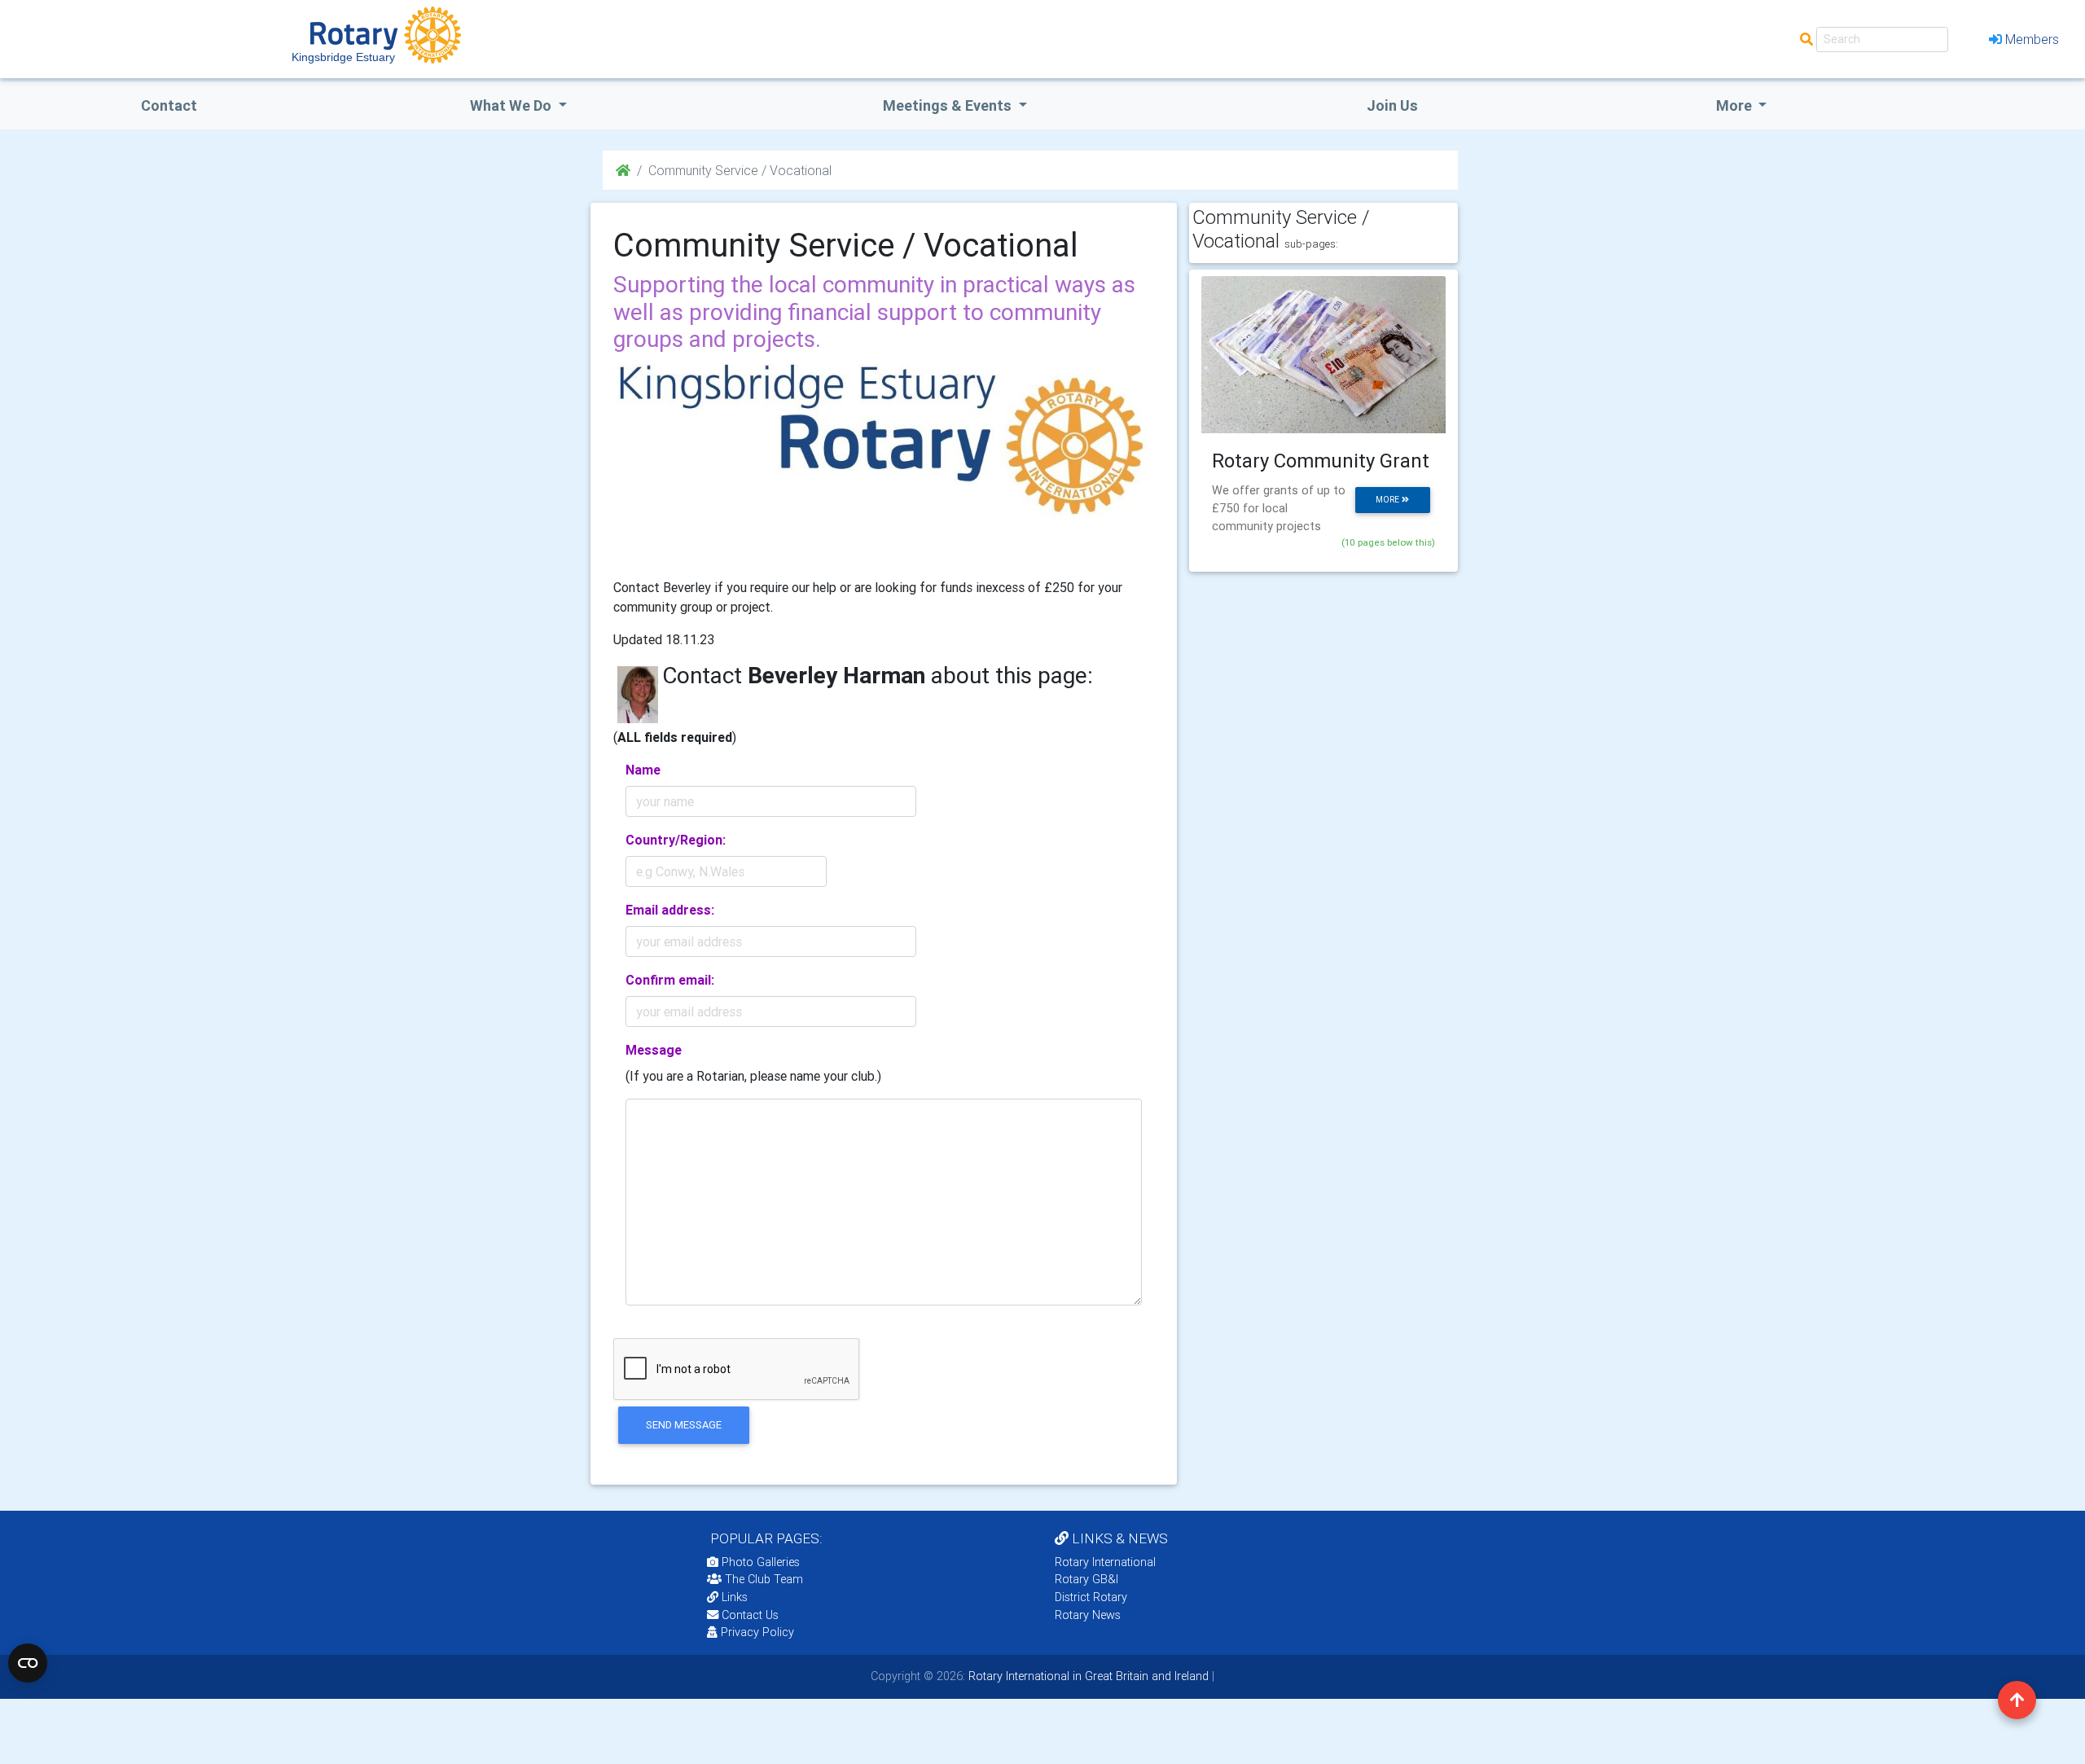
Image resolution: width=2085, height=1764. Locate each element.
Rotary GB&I (1086, 1579)
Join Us (1392, 105)
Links (735, 1597)
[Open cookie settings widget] (28, 1663)
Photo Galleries (759, 1562)
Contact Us (748, 1615)
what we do (512, 105)
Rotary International (1105, 1562)
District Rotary (1091, 1597)
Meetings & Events (949, 105)
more (1389, 500)
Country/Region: (676, 840)
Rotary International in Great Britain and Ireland (1087, 1676)
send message (684, 1425)
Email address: (670, 910)
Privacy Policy (757, 1632)
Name (643, 770)
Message (654, 1050)
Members (2032, 39)
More (1736, 105)
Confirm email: (670, 980)
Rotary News (1088, 1615)
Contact (169, 105)
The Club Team (764, 1579)
